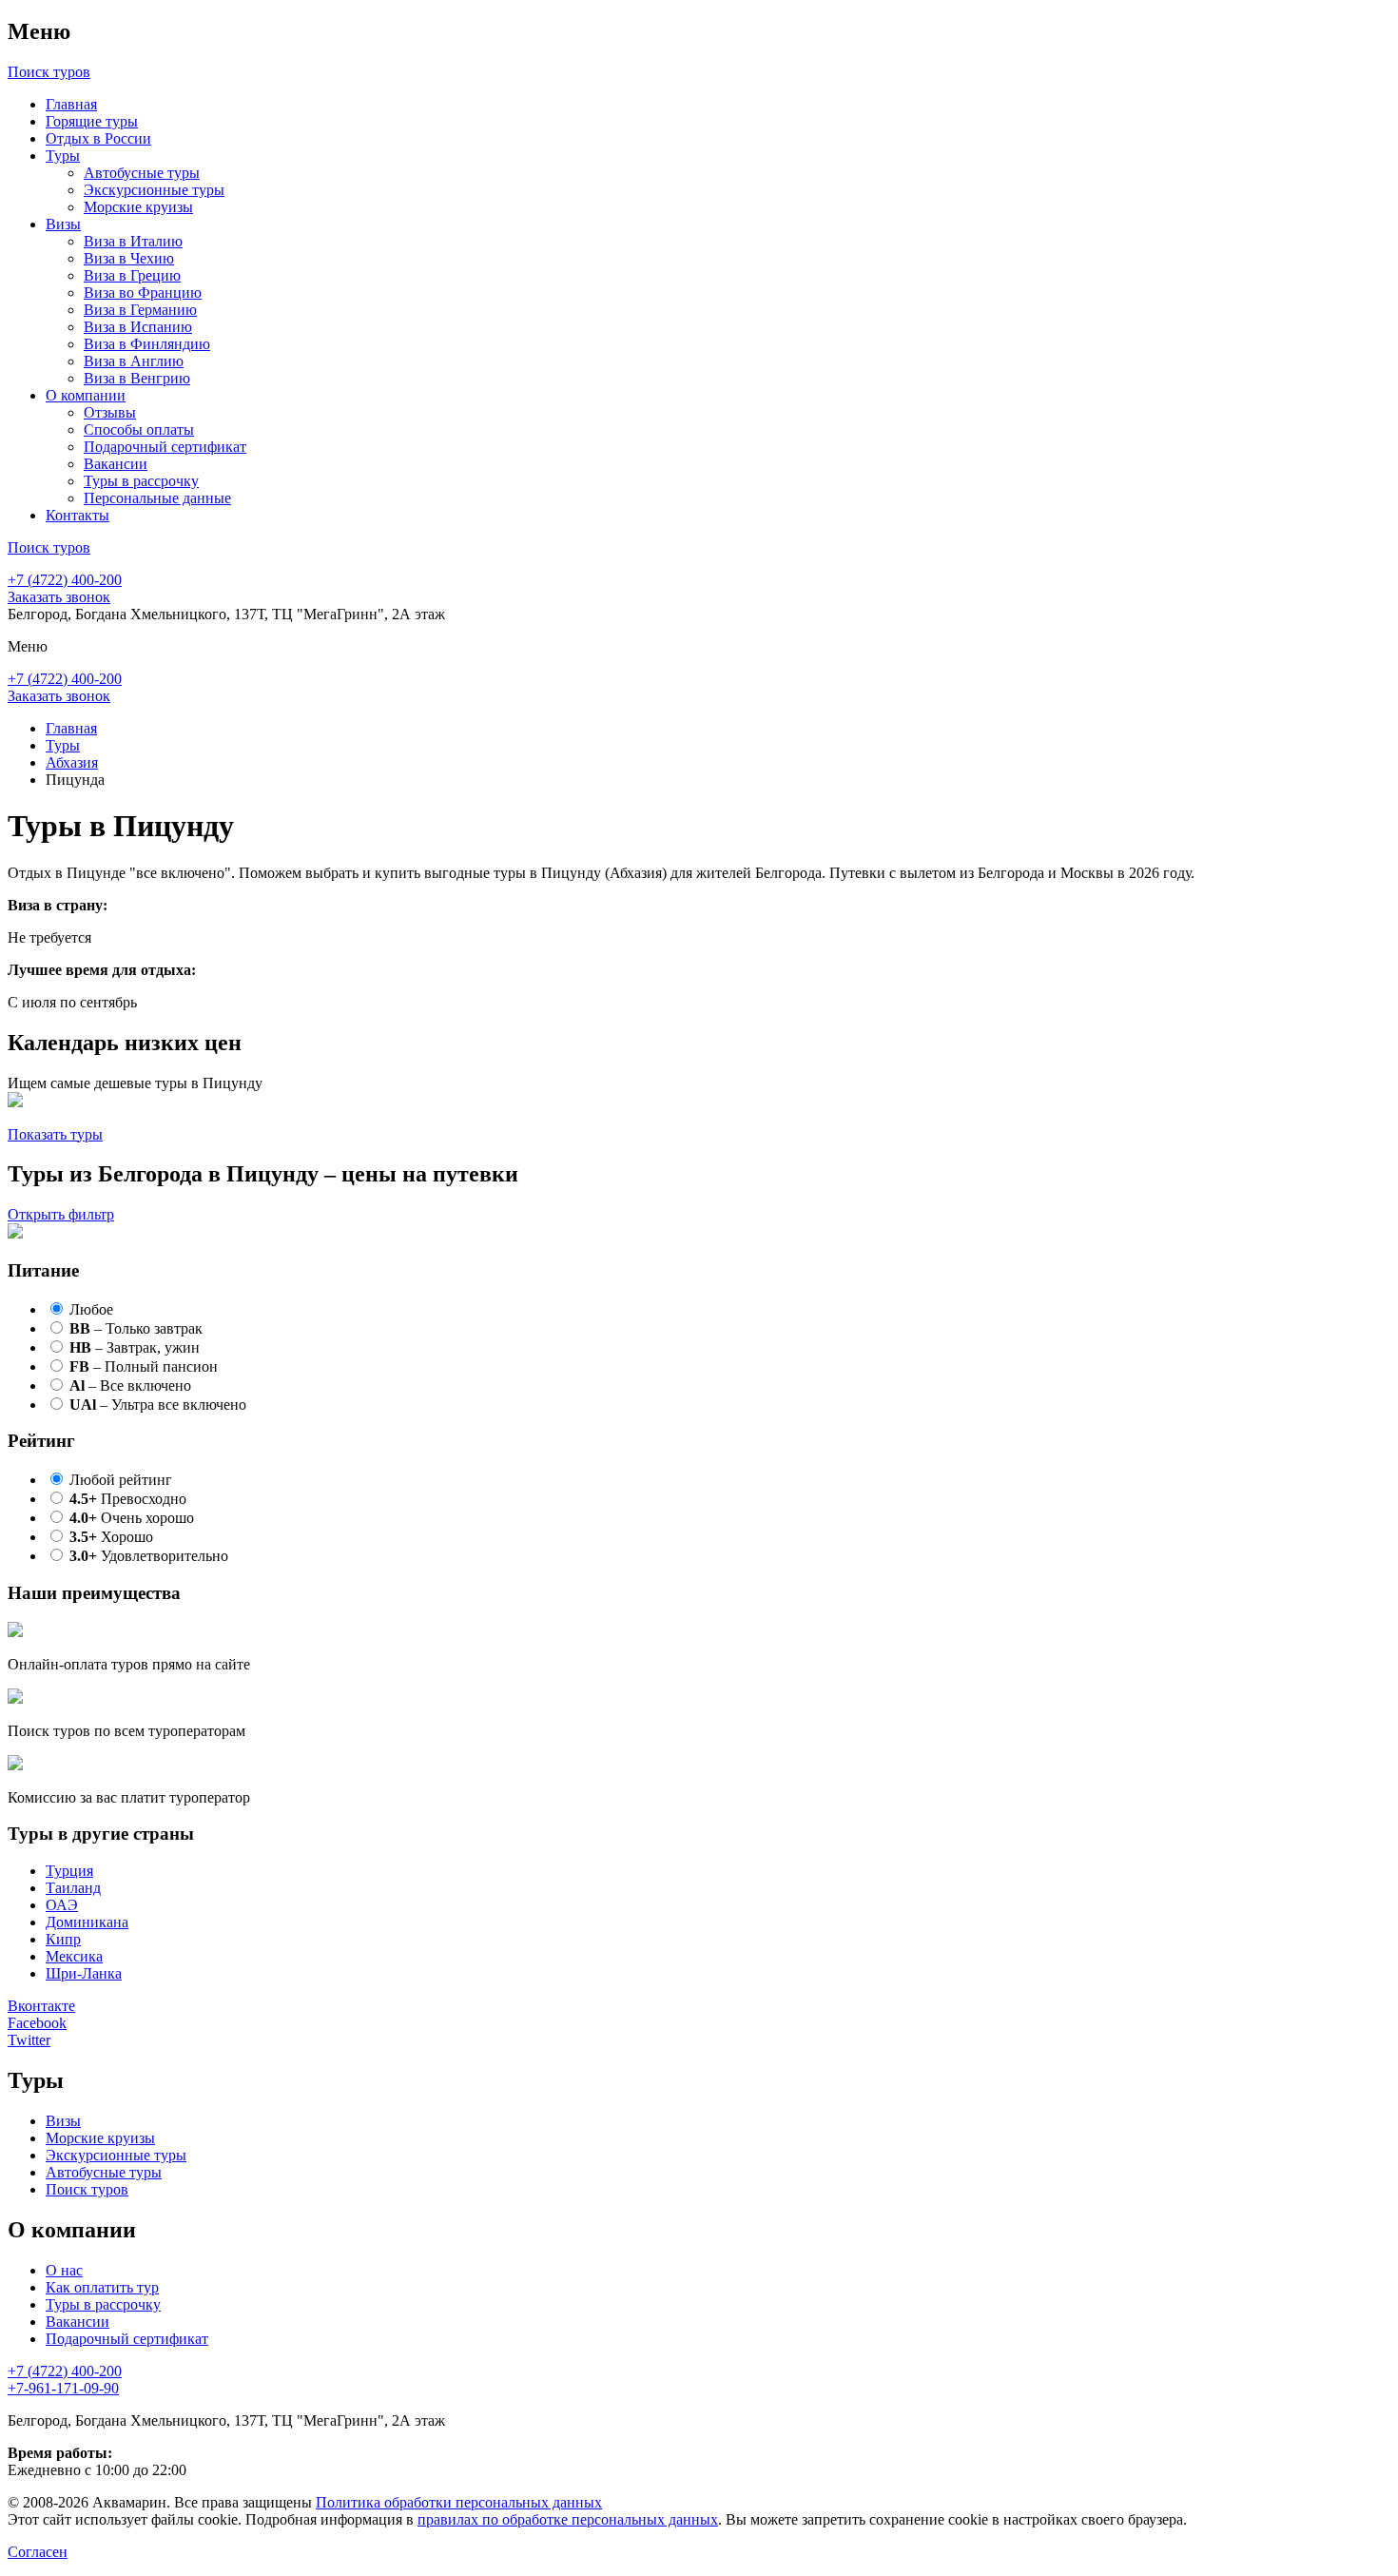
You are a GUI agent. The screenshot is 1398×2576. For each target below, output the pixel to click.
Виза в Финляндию (147, 344)
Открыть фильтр (61, 1214)
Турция (69, 1871)
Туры (63, 156)
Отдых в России (98, 138)
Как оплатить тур (102, 2287)
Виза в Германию (140, 310)
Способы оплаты (139, 429)
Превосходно (128, 1499)
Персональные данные (157, 498)
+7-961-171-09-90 (63, 2388)
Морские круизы (138, 207)
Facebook (37, 2023)
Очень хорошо (132, 1518)
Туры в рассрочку (141, 481)
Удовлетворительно (149, 1556)
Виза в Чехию (129, 258)
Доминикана (87, 1922)
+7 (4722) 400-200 (65, 580)
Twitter (29, 2040)
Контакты (78, 515)
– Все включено (130, 1386)
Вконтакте (41, 2006)
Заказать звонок (59, 597)
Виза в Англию (134, 361)
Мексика (74, 1956)
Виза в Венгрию (137, 378)
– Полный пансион (144, 1366)
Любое (91, 1309)
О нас (64, 2270)
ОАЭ (62, 1905)
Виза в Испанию (138, 327)
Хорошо (111, 1537)
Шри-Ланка (84, 1973)
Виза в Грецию (132, 275)
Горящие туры (92, 121)
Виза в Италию (133, 241)
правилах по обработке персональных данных (568, 2519)
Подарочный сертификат (165, 447)
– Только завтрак (136, 1328)
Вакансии (116, 464)
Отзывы (110, 412)
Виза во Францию (143, 293)
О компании (86, 395)
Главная (71, 104)
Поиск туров (87, 2189)
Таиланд (73, 1888)
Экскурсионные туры (154, 190)
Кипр (63, 1939)
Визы (63, 224)
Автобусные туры (142, 173)
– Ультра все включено (158, 1405)
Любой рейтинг (121, 1480)
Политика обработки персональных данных (459, 2502)
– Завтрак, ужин (135, 1347)
